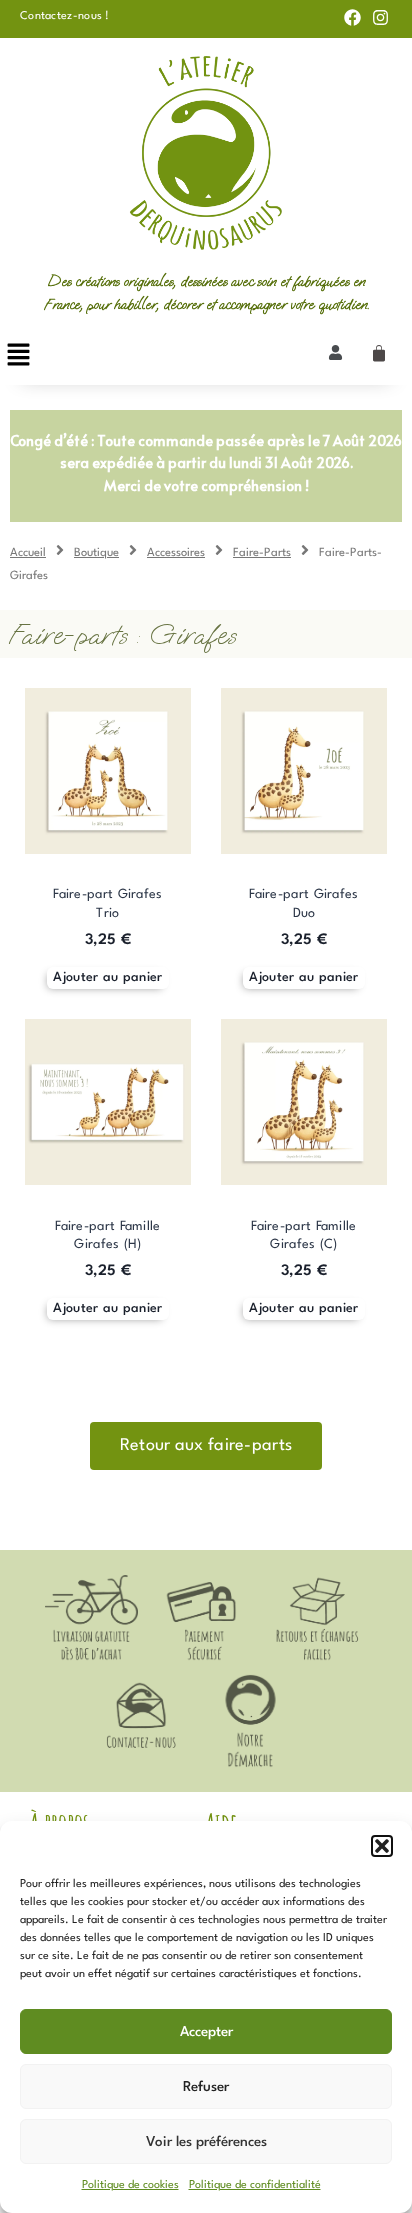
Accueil (28, 553)
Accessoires (176, 553)
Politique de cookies (130, 2185)
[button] (382, 1846)
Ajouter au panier (107, 977)
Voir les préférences (206, 2142)
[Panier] (379, 354)
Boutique (96, 553)
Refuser (206, 2087)
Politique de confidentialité (255, 2185)
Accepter (206, 2032)
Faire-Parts (262, 553)
